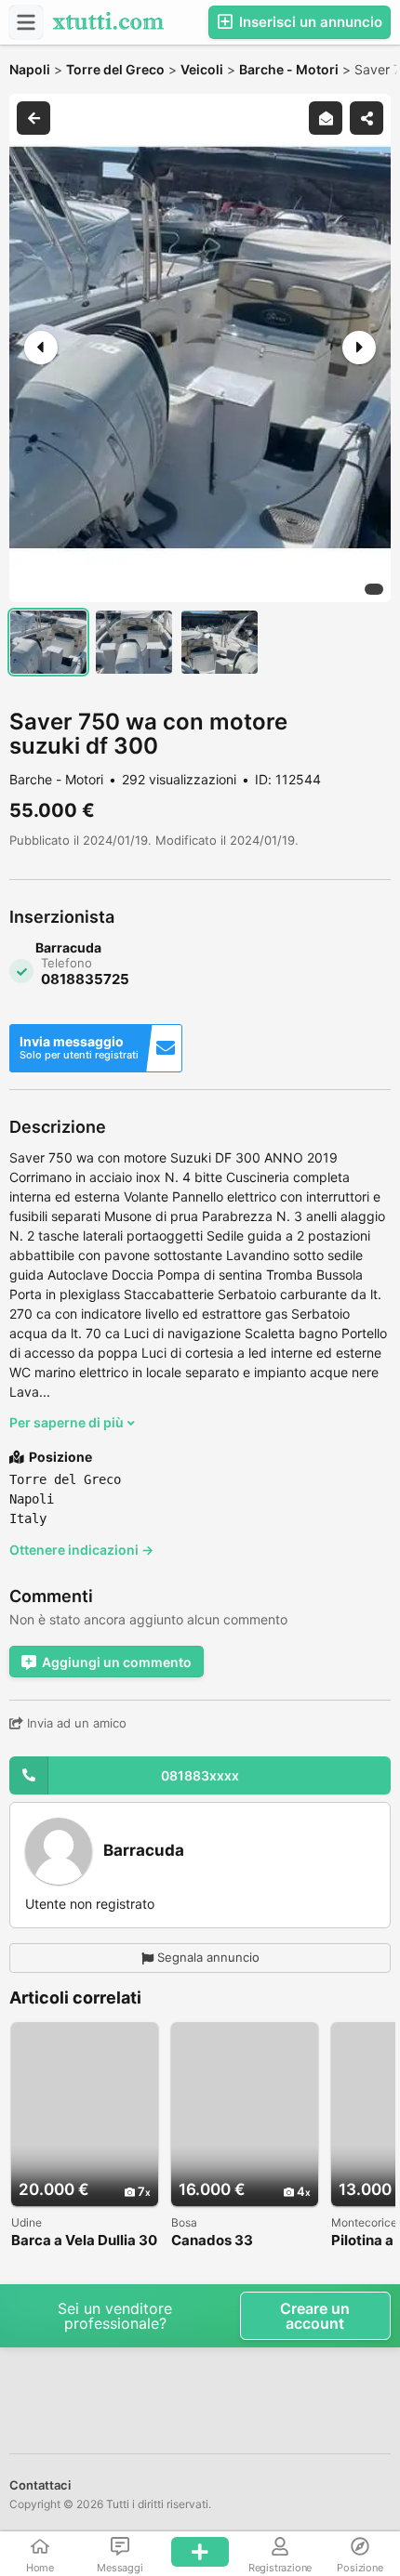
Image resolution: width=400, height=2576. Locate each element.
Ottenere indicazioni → (81, 1550)
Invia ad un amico (75, 1723)
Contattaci (40, 2485)
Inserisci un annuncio (309, 22)
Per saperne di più (68, 1422)
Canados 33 (212, 2241)
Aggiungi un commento (117, 1662)
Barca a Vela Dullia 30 (84, 2241)
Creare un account (315, 2316)
